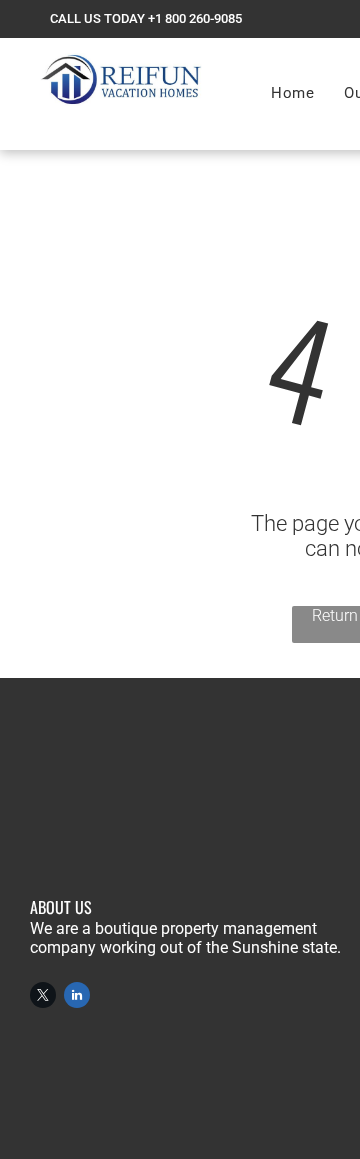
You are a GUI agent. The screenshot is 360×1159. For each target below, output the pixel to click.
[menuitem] (292, 93)
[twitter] (43, 997)
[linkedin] (77, 997)
